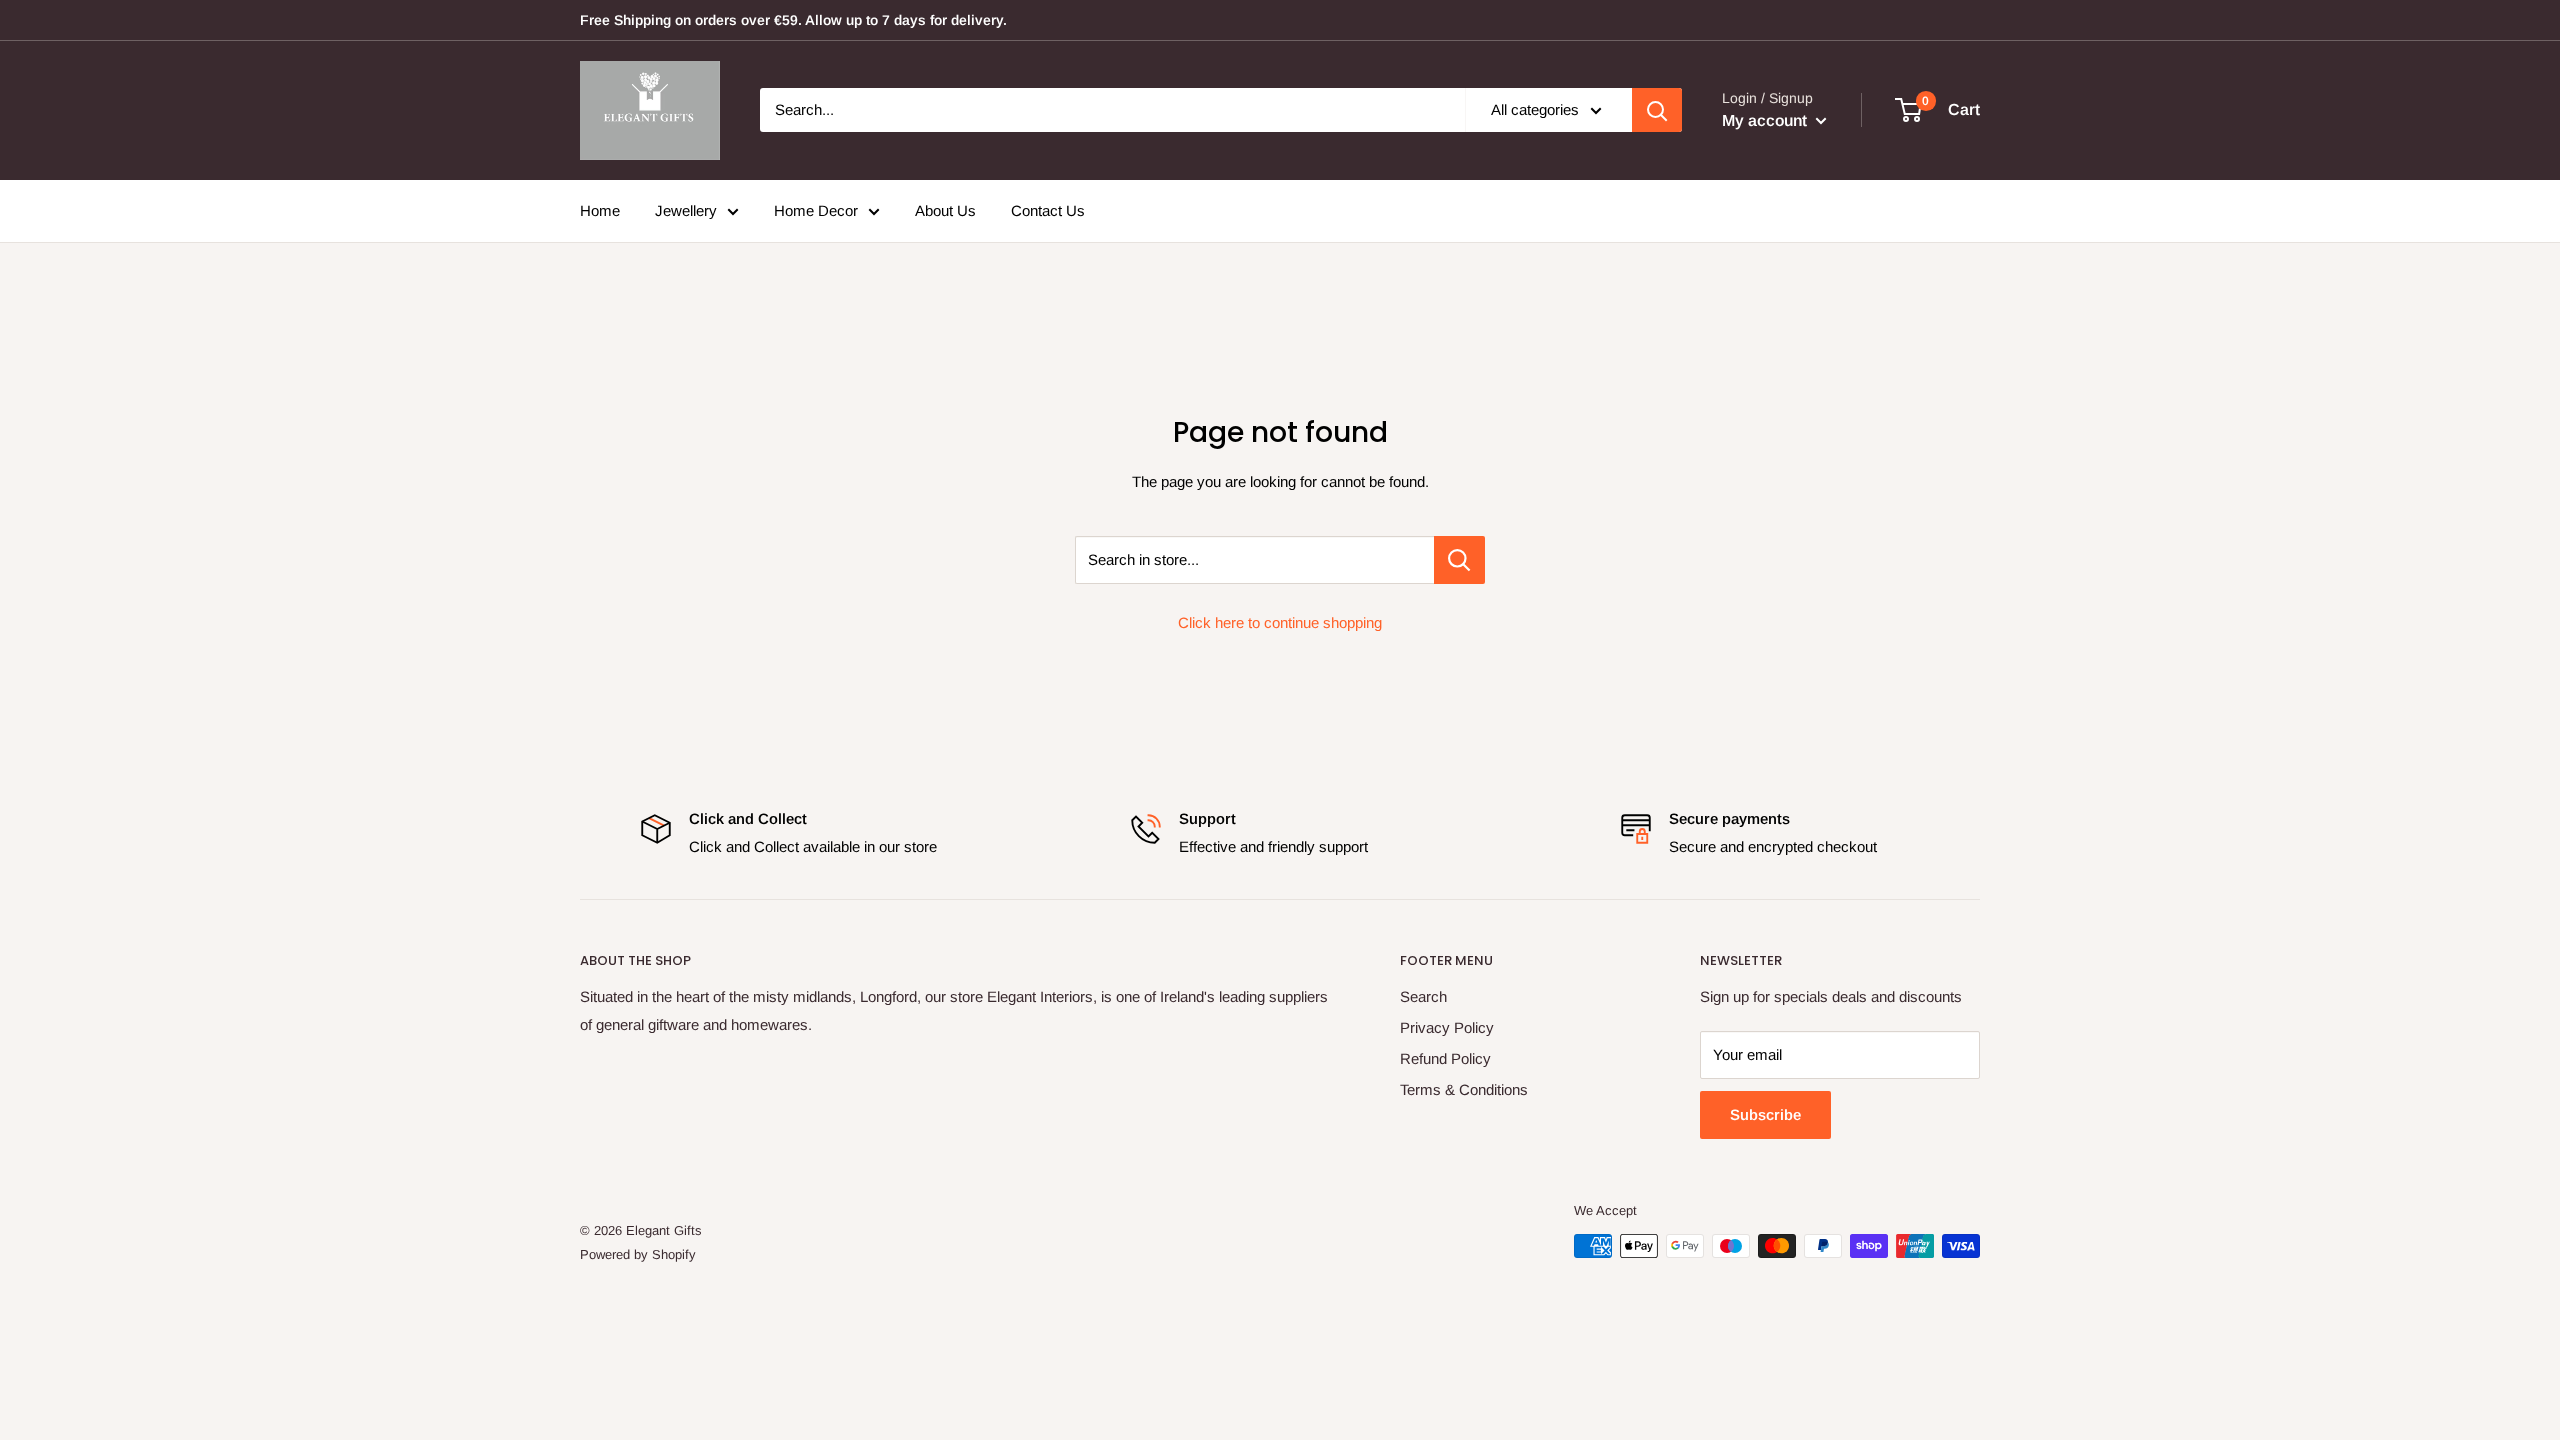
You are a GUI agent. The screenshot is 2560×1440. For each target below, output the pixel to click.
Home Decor (816, 210)
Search (1423, 996)
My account (1766, 120)
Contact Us (1048, 210)
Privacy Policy (1447, 1027)
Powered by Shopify (638, 1254)
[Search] (1657, 110)
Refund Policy (1445, 1058)
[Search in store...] (1459, 560)
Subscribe (1765, 1114)
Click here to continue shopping (1280, 622)
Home (600, 210)
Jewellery (686, 210)
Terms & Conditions (1464, 1089)
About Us (945, 210)
